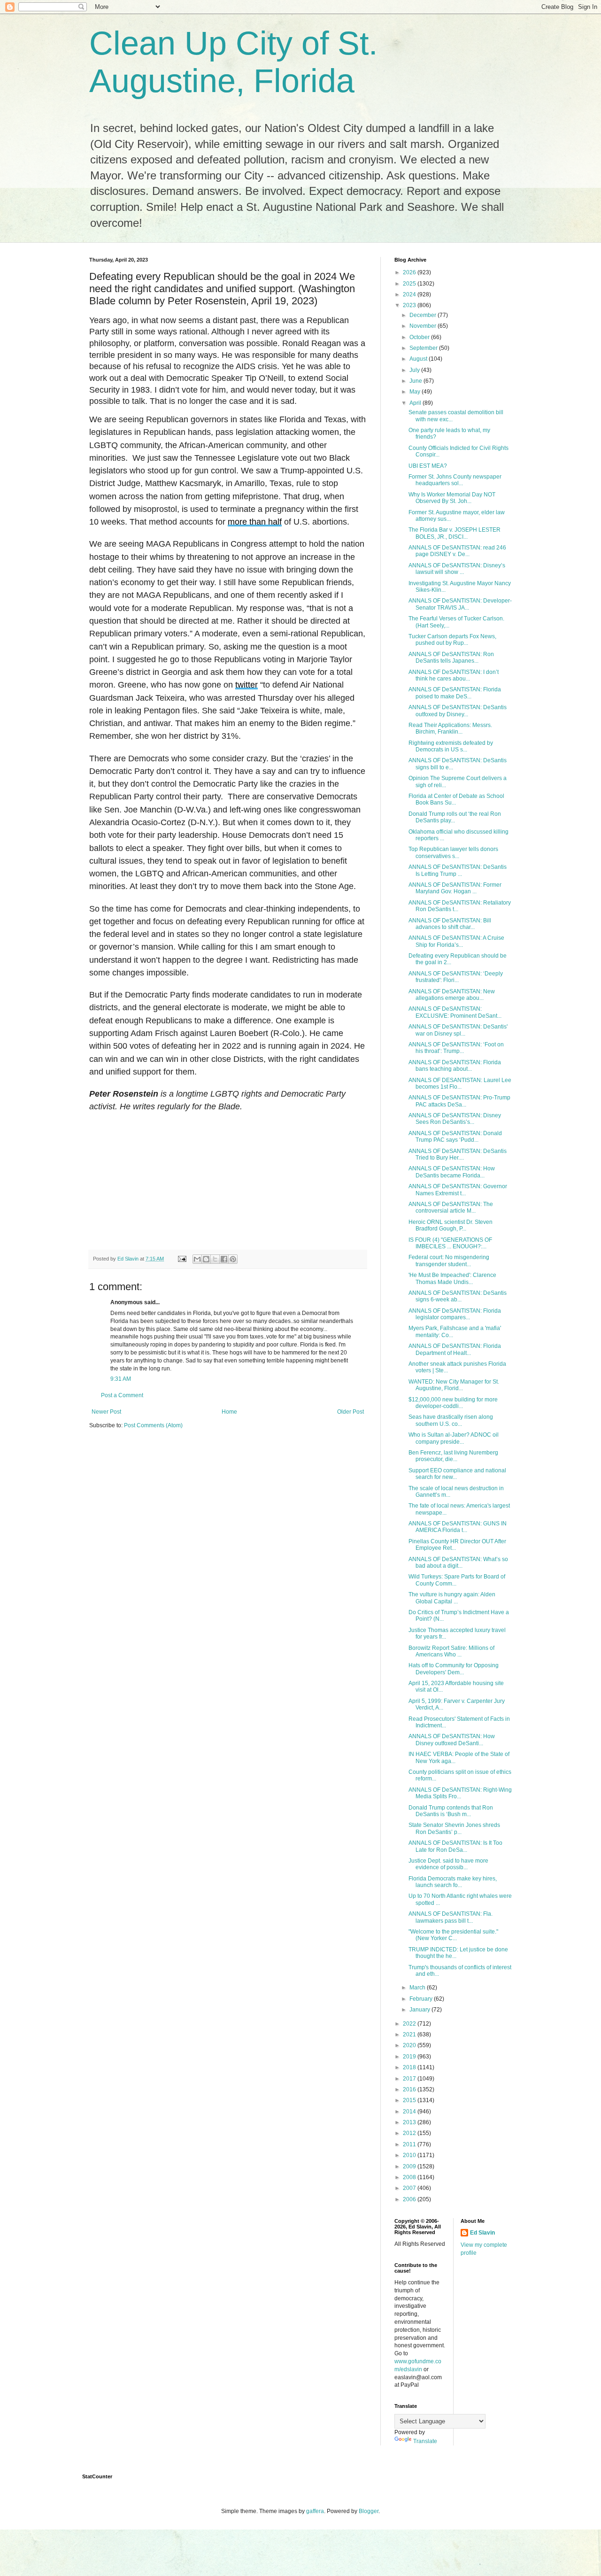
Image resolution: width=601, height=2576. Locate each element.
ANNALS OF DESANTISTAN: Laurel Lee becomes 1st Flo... (460, 1083)
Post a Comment (122, 1395)
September (424, 348)
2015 (410, 2100)
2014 (410, 2112)
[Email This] (197, 1259)
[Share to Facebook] (224, 1259)
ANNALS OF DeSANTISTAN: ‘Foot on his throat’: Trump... (456, 1048)
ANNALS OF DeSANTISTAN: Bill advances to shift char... (450, 924)
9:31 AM (121, 1379)
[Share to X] (215, 1259)
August (419, 359)
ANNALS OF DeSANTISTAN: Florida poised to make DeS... (455, 693)
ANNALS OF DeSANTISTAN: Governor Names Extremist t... (458, 1190)
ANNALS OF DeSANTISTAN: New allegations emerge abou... (452, 995)
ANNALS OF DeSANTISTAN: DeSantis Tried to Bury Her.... (458, 1154)
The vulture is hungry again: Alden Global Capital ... (452, 1598)
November (424, 326)
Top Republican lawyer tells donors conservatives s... (453, 852)
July (415, 370)
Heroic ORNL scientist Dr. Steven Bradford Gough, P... (451, 1225)
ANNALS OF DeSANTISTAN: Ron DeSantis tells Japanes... (451, 658)
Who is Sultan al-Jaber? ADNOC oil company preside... (454, 1438)
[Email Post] (182, 1259)
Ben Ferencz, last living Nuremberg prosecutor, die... (453, 1456)
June (416, 381)
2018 (410, 2067)
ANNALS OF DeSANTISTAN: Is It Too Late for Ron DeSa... (455, 1846)
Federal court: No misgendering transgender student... (449, 1261)
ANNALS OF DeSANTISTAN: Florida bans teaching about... (455, 1066)
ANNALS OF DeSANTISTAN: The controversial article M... (451, 1207)
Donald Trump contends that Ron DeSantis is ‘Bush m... (451, 1811)
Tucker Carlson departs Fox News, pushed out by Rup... (452, 640)
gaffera (315, 2511)
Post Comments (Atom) (153, 1425)
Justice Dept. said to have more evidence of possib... (448, 1864)
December (424, 315)
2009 (410, 2166)
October (420, 337)
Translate (425, 2441)
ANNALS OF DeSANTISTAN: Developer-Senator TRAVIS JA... (460, 604)
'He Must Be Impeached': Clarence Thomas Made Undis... (452, 1278)
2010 (410, 2155)
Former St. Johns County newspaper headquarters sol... (455, 480)
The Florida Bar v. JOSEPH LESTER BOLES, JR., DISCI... (455, 533)
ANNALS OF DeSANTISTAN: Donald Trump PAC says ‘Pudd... (455, 1137)
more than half (255, 522)
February (422, 1999)
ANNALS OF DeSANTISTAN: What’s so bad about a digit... (458, 1563)
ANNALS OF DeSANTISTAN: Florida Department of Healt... (455, 1349)
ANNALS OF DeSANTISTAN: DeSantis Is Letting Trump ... (458, 870)
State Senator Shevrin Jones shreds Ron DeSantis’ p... (454, 1828)
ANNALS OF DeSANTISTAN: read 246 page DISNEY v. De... (457, 551)
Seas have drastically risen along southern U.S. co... (451, 1420)
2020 (410, 2045)
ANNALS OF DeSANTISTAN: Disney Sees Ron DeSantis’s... (455, 1119)
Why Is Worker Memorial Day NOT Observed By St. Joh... (452, 498)
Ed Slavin (482, 2233)
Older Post (351, 1412)
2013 (410, 2122)
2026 (410, 272)
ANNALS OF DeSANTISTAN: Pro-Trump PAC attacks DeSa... (459, 1101)
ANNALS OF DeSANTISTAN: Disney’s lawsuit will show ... (457, 569)
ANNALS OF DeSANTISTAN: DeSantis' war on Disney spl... (458, 1030)
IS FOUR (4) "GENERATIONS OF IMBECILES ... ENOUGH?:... (450, 1243)
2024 (410, 294)
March (418, 1988)
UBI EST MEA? (428, 466)
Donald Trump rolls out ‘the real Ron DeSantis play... (455, 817)
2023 (410, 305)
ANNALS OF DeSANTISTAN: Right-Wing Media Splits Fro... (460, 1793)
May (416, 392)
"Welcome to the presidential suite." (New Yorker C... (453, 1935)
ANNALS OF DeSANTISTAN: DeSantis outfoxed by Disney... (458, 711)
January (420, 2010)
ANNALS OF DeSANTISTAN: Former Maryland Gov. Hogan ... (455, 888)
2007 (410, 2188)
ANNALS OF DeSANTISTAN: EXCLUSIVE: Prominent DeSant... (455, 1012)
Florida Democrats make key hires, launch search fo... (453, 1882)
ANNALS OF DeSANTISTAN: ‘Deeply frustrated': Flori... (456, 977)
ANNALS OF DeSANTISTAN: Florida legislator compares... (455, 1314)
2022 (410, 2024)
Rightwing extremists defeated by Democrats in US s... (451, 746)
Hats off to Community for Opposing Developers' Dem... (454, 1669)
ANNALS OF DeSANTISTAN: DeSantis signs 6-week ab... (458, 1296)
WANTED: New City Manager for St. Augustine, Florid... (454, 1385)
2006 (410, 2199)
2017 (410, 2079)
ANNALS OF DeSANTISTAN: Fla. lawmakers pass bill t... (451, 1917)
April (416, 403)
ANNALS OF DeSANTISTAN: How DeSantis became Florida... (452, 1172)
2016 (410, 2089)
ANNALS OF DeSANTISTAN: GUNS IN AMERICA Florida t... (458, 1527)
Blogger (369, 2511)
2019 (410, 2057)
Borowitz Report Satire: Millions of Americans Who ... (451, 1651)
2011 (410, 2144)
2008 (410, 2177)
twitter (247, 685)
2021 (410, 2034)
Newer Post (106, 1412)
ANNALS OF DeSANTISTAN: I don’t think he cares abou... (454, 675)
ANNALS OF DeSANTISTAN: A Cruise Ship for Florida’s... (456, 941)
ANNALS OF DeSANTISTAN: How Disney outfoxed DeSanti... (452, 1740)
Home (229, 1412)
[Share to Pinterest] (233, 1259)
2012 (410, 2133)
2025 (410, 284)
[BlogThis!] (206, 1259)
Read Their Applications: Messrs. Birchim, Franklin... (450, 728)
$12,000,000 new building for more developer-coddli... (453, 1403)
